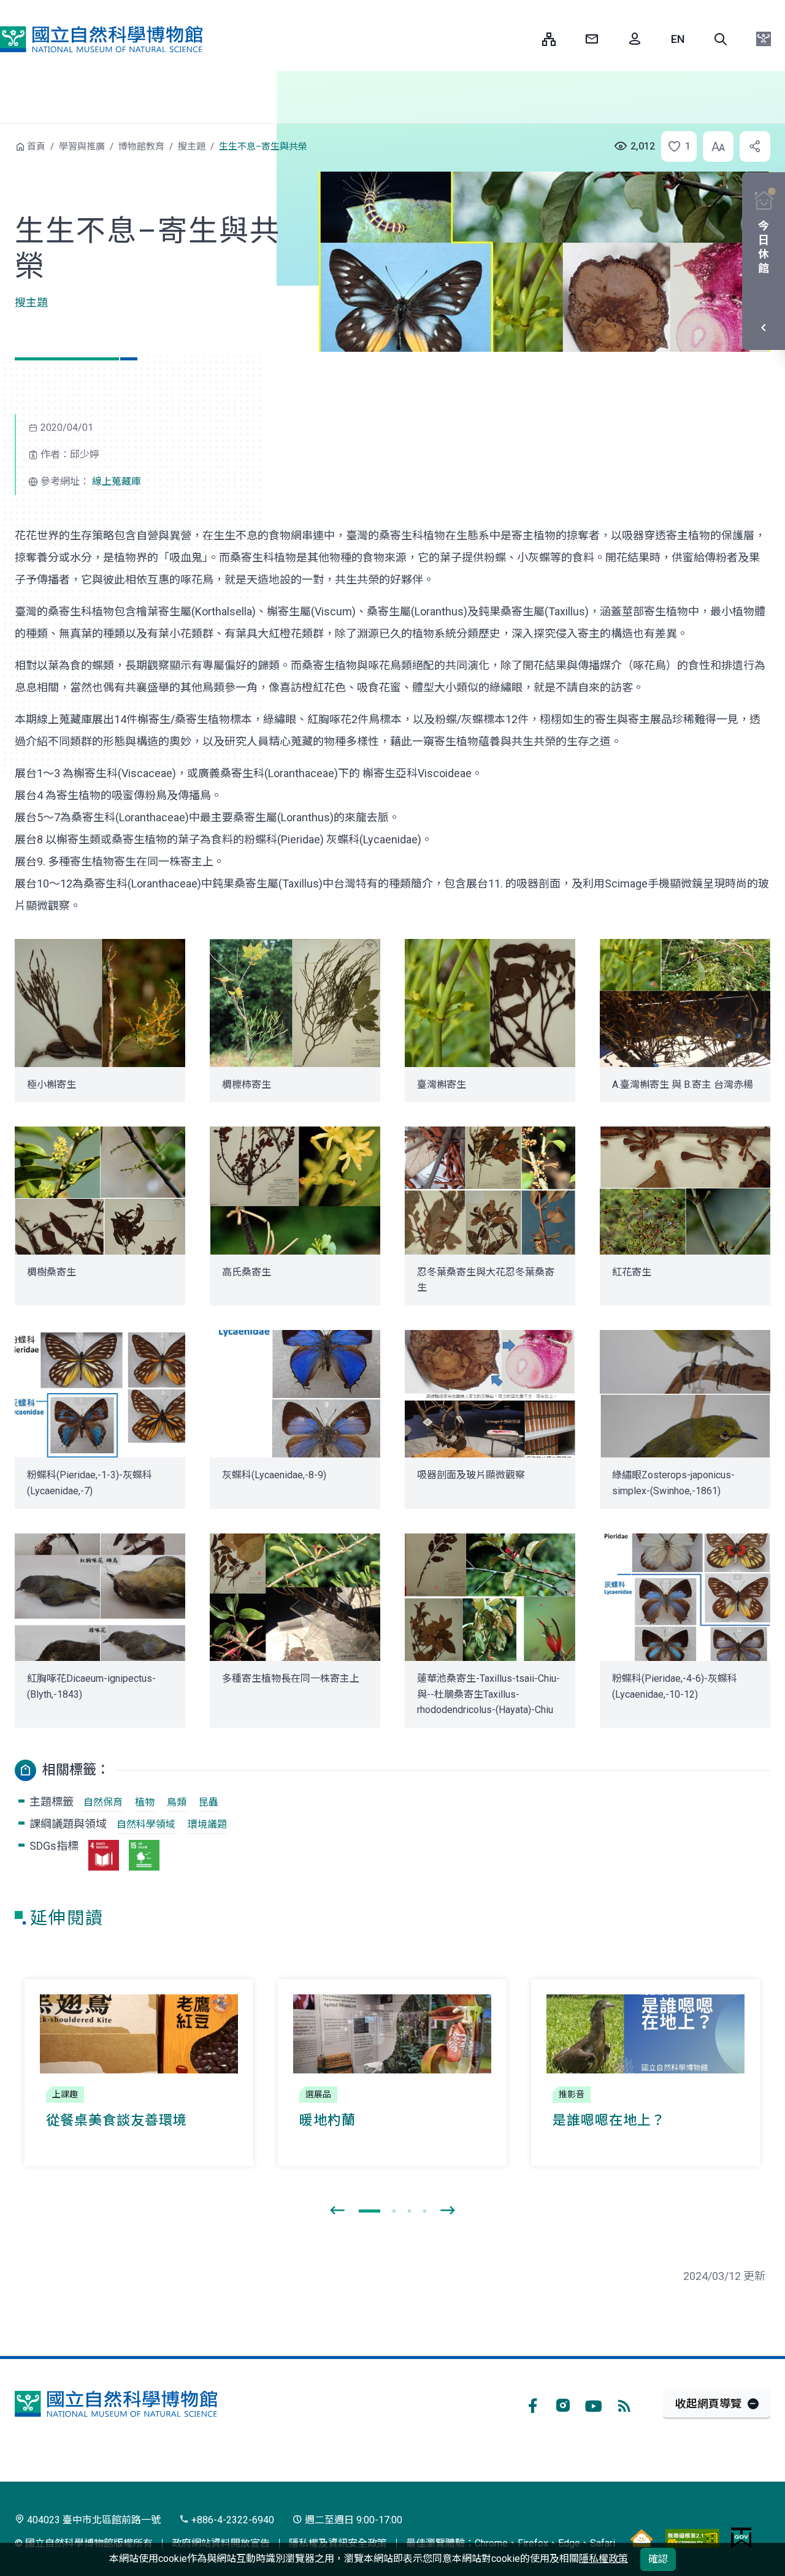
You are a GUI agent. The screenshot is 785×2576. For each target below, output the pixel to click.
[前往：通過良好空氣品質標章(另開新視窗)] (641, 2538)
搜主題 (192, 146)
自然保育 (103, 1802)
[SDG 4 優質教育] (104, 1855)
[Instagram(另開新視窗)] (563, 2404)
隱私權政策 (603, 2559)
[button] (721, 39)
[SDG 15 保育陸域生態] (144, 1855)
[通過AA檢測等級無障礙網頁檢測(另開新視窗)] (692, 2538)
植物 (145, 1802)
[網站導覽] (549, 39)
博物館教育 (141, 146)
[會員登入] (635, 39)
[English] (678, 39)
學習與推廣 (82, 146)
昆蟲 (209, 1802)
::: (524, 39)
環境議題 (207, 1824)
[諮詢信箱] (592, 39)
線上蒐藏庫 (117, 481)
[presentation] (337, 2211)
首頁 (36, 146)
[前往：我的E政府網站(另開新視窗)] (741, 2538)
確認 (658, 2559)
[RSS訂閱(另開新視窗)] (624, 2404)
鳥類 (177, 1802)
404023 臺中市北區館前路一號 (93, 2520)
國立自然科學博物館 (101, 39)
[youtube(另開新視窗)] (594, 2404)
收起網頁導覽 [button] (708, 2403)
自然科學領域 (146, 1824)
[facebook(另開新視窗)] (532, 2404)
